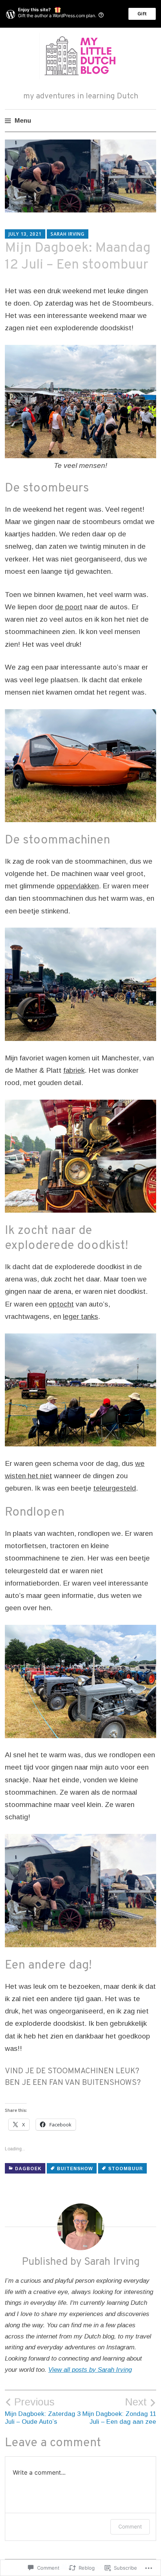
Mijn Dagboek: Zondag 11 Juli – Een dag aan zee (119, 2411)
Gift (142, 14)
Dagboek (28, 2169)
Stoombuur (126, 2169)
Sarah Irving (68, 234)
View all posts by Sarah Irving (90, 2370)
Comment (130, 2526)
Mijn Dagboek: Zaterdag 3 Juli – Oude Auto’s (43, 2411)
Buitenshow (75, 2169)
